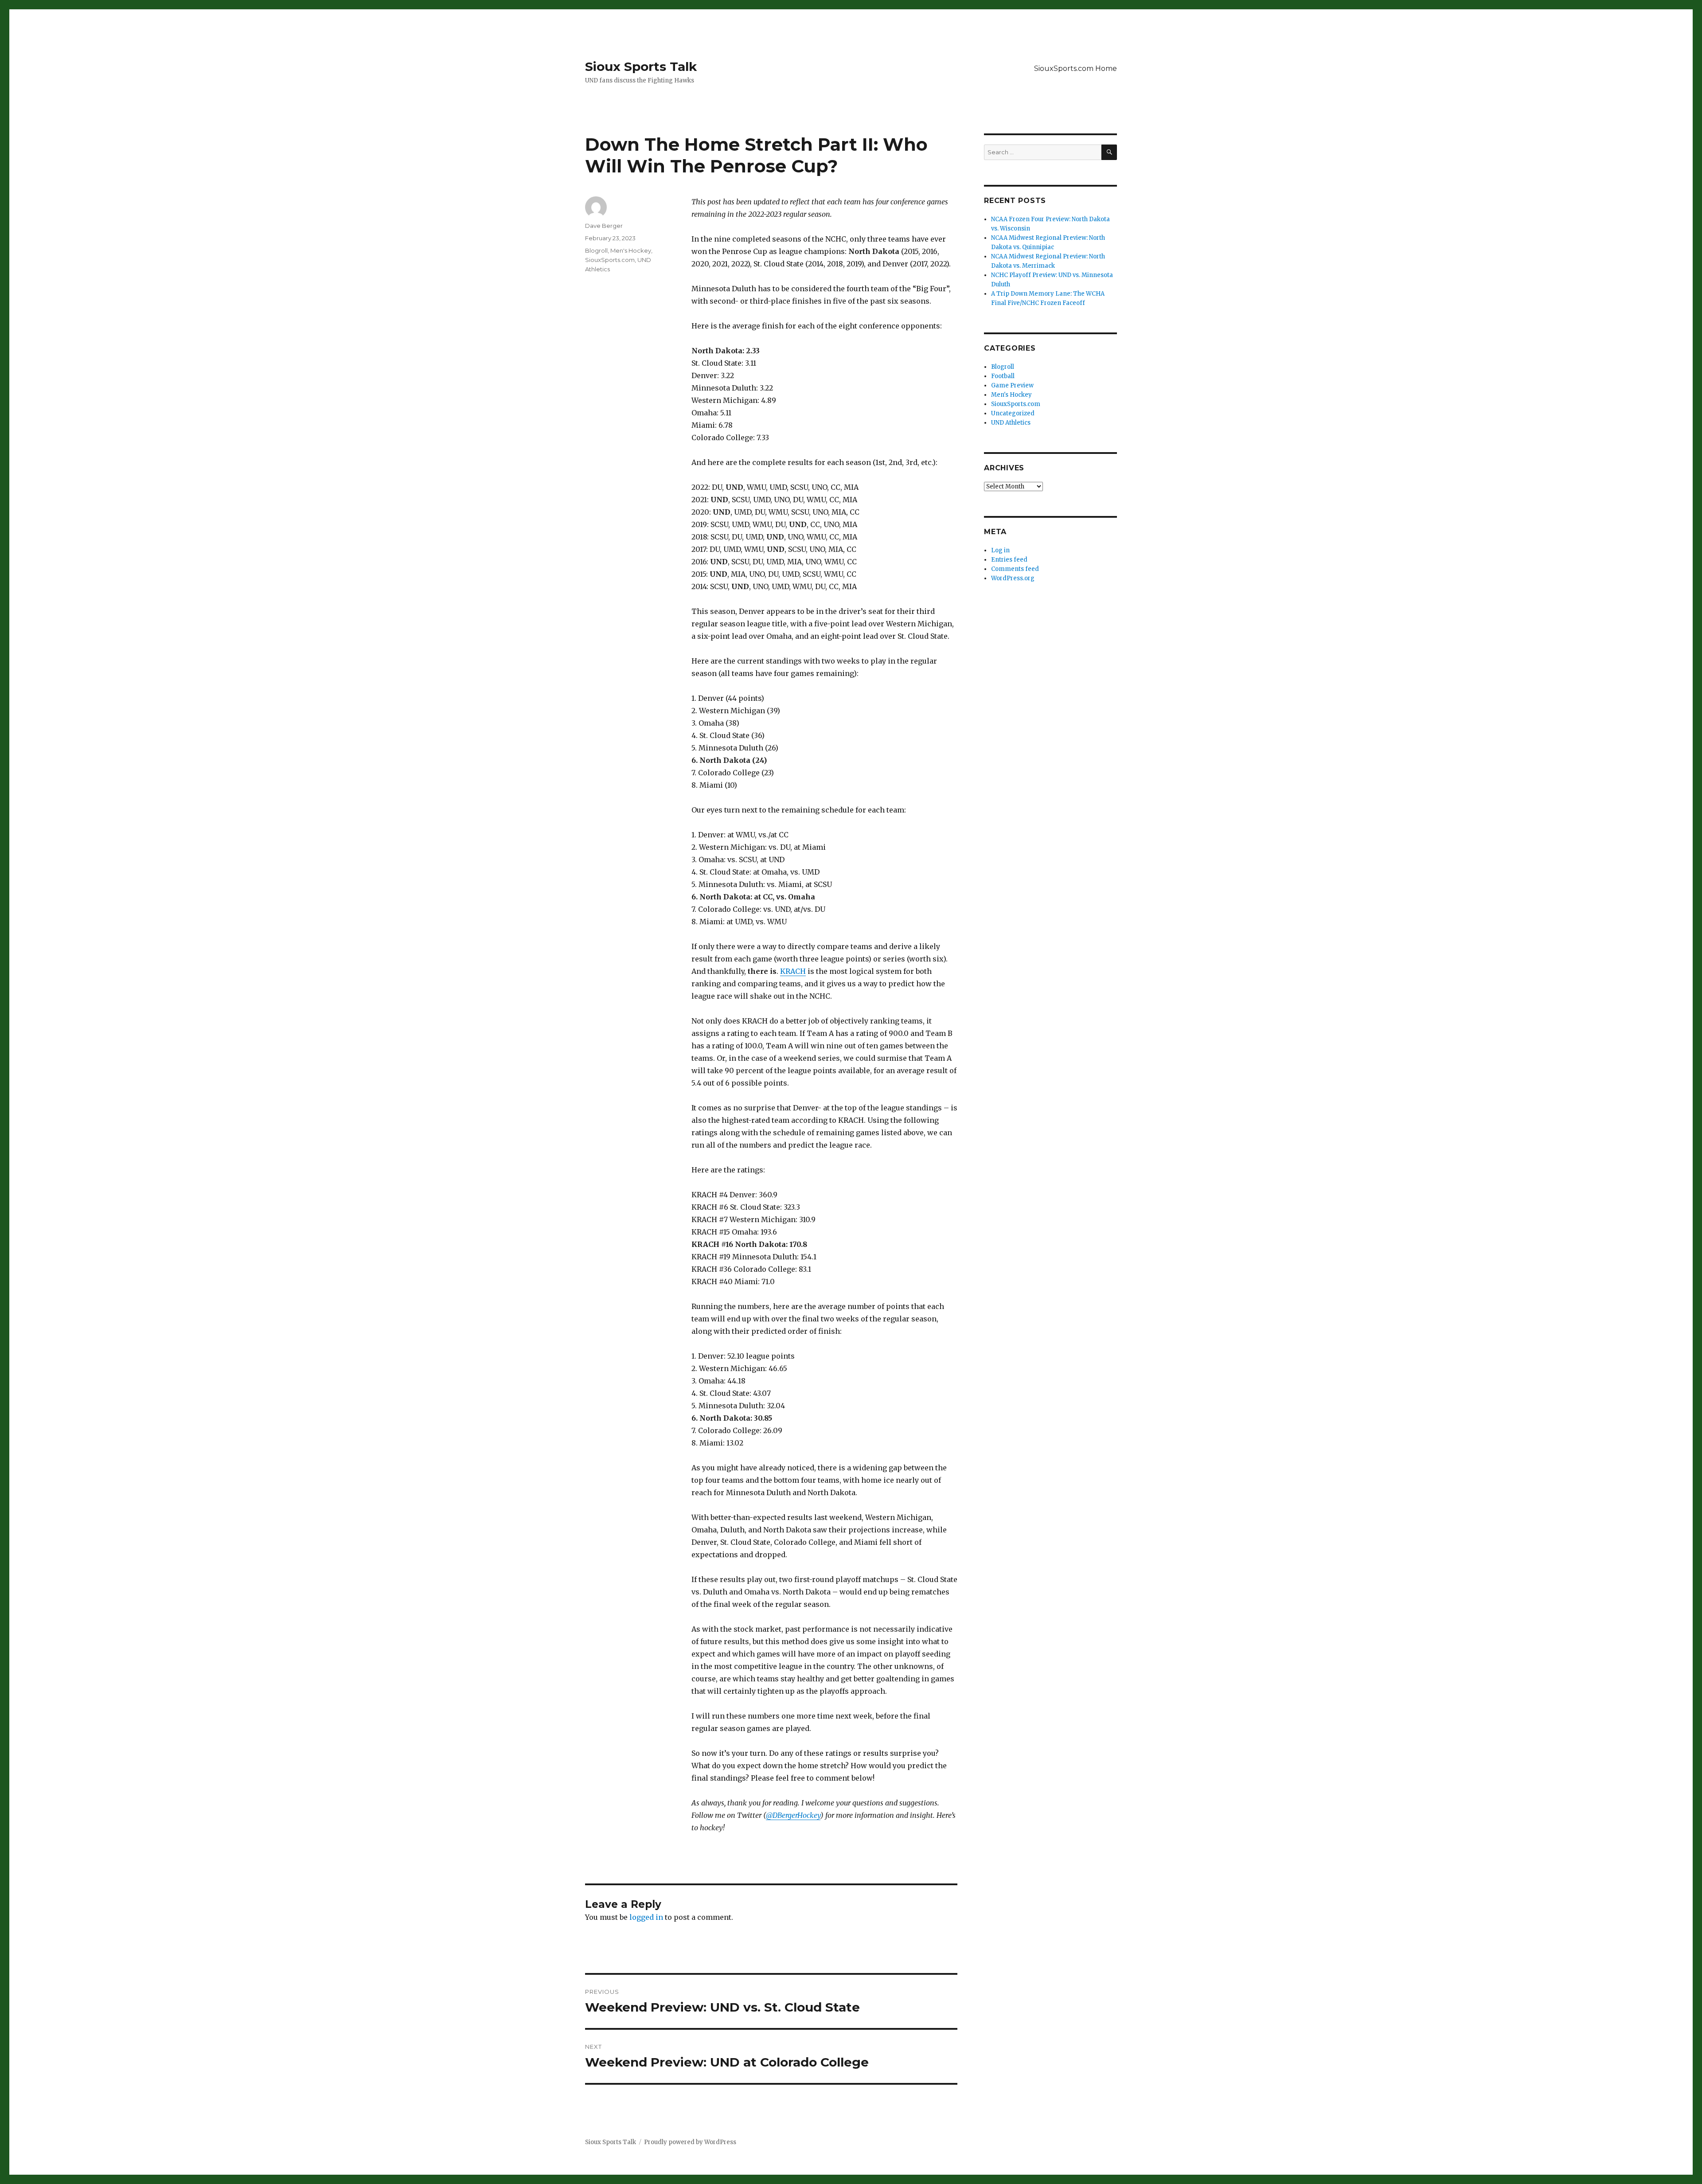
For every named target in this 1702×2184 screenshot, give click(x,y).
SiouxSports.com (610, 260)
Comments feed (1015, 569)
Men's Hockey (631, 250)
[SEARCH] (1109, 152)
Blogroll (596, 250)
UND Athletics (1011, 423)
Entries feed (1009, 560)
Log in (1000, 550)
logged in (646, 1917)
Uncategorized (1013, 413)
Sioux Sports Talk (641, 66)
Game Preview (1012, 385)
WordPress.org (1013, 578)
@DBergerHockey (793, 1815)
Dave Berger (604, 226)
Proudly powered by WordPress (690, 2142)
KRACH (793, 971)
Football (1003, 376)
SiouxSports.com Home (1075, 68)
